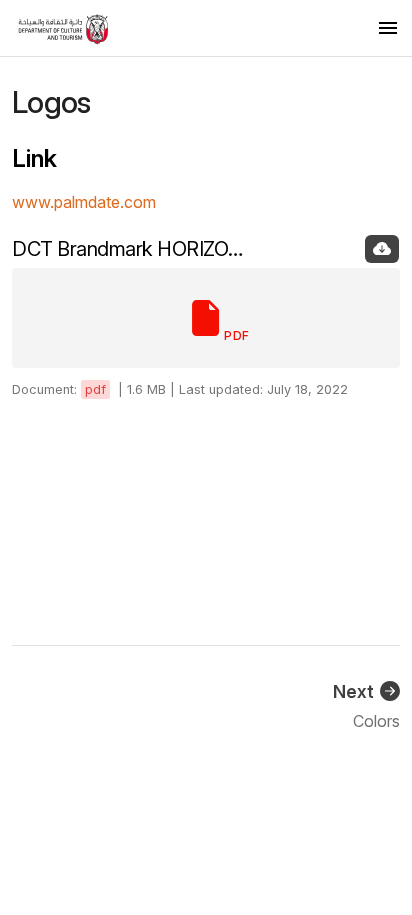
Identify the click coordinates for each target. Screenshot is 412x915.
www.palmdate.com (84, 202)
